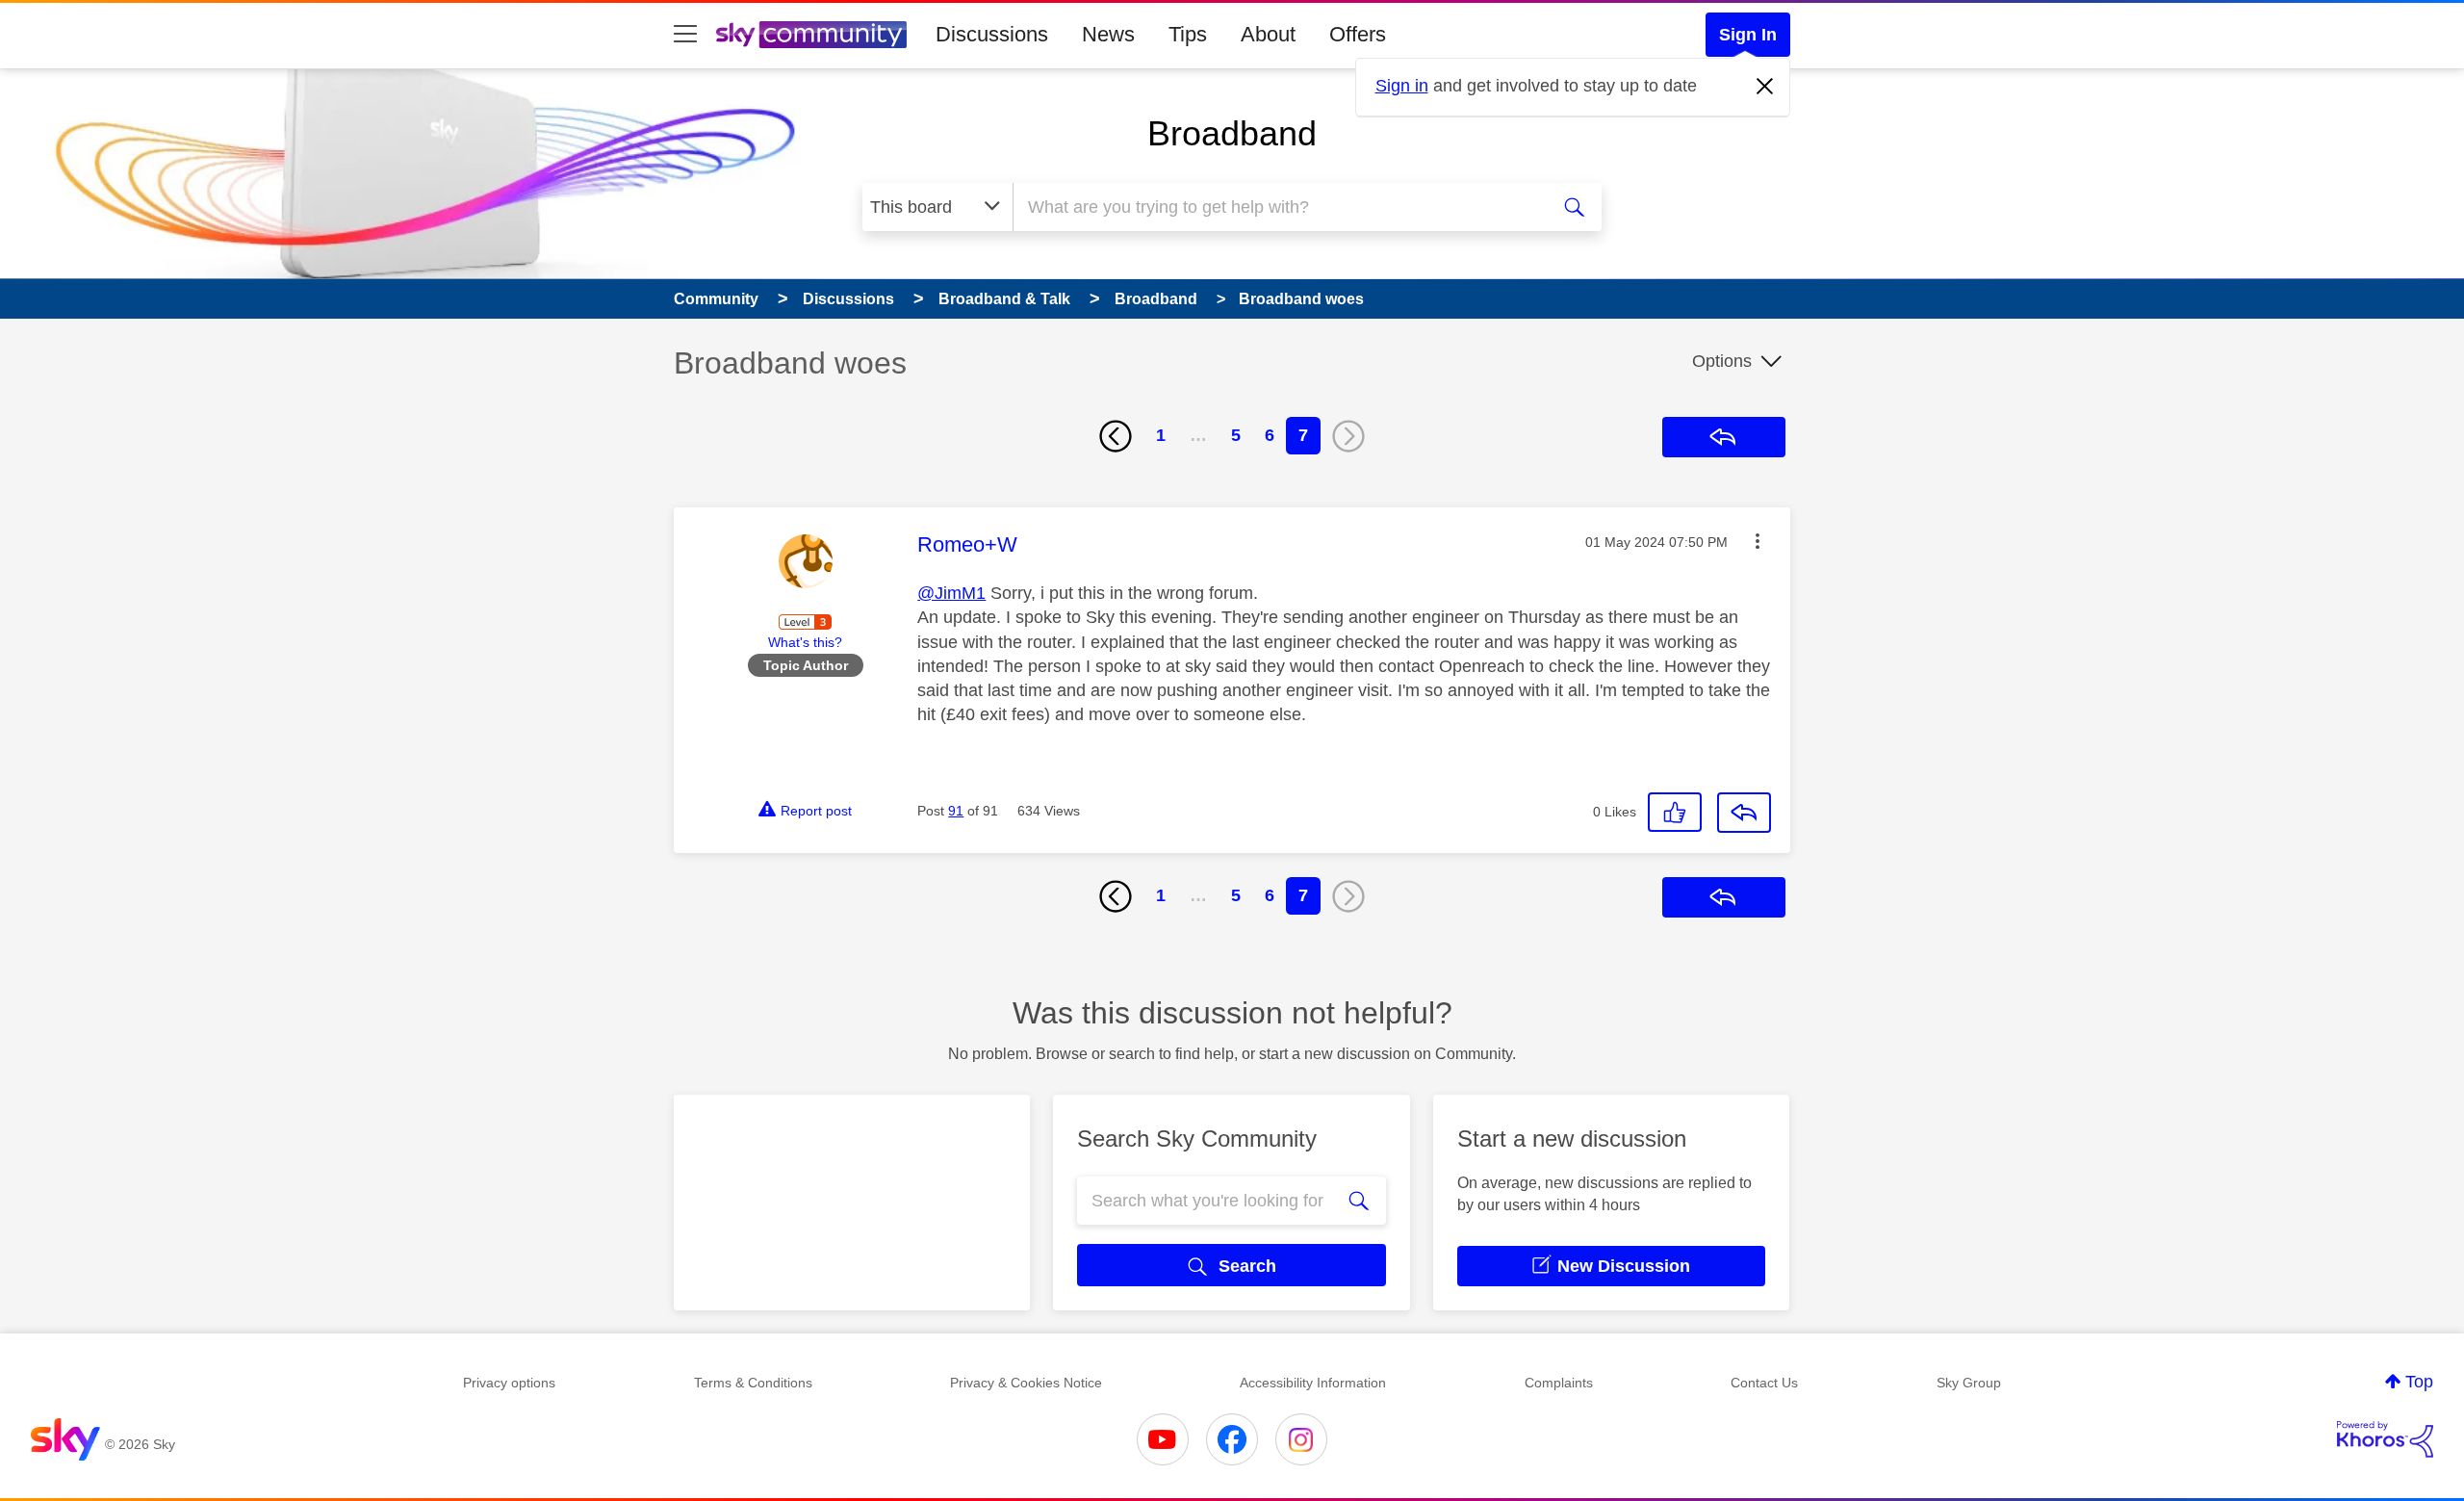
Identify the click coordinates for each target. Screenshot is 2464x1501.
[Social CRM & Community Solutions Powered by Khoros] (2385, 1439)
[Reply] (1744, 813)
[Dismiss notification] (1765, 87)
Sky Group (1969, 1383)
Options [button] (1722, 361)
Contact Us (1764, 1383)
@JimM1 (951, 593)
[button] (1758, 541)
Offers (1358, 34)
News (1108, 34)
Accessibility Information (1313, 1383)
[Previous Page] (1116, 436)
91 (956, 811)
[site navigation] (685, 35)
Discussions (992, 34)
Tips (1188, 34)
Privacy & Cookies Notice (1026, 1383)
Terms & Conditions (753, 1383)
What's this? (805, 642)
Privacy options (509, 1383)
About (1268, 34)
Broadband (1232, 133)
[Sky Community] (811, 35)
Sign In (1748, 35)
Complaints (1559, 1383)
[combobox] (1278, 207)
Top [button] (2419, 1382)
